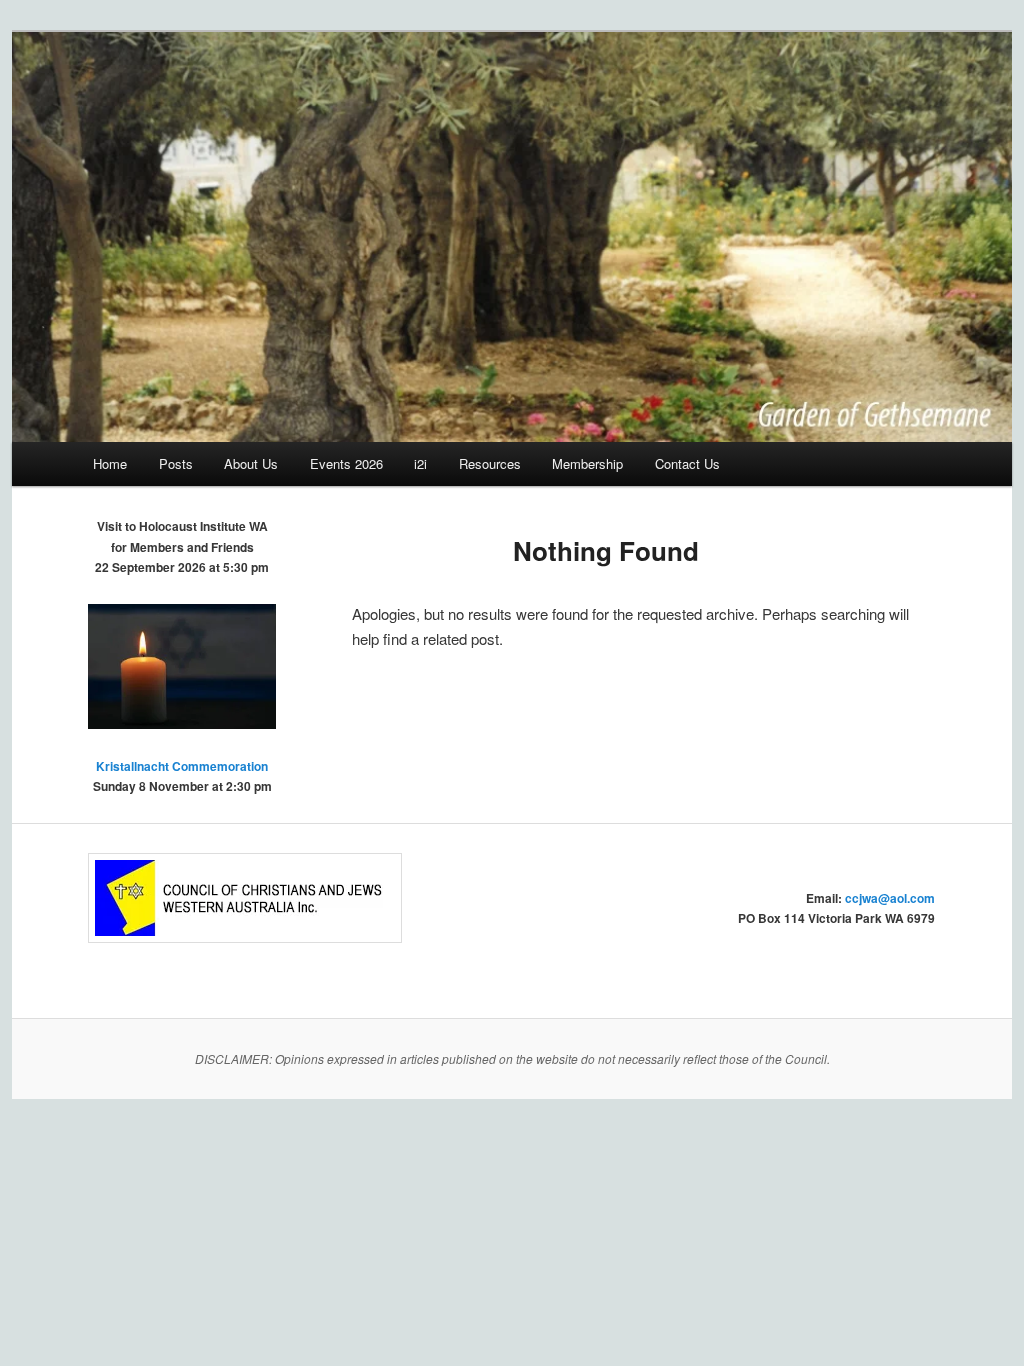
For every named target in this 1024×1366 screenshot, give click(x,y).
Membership (587, 463)
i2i (420, 463)
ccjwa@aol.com (890, 898)
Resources (490, 463)
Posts (176, 463)
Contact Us (687, 463)
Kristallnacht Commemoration (182, 766)
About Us (251, 463)
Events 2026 (346, 463)
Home (110, 463)
